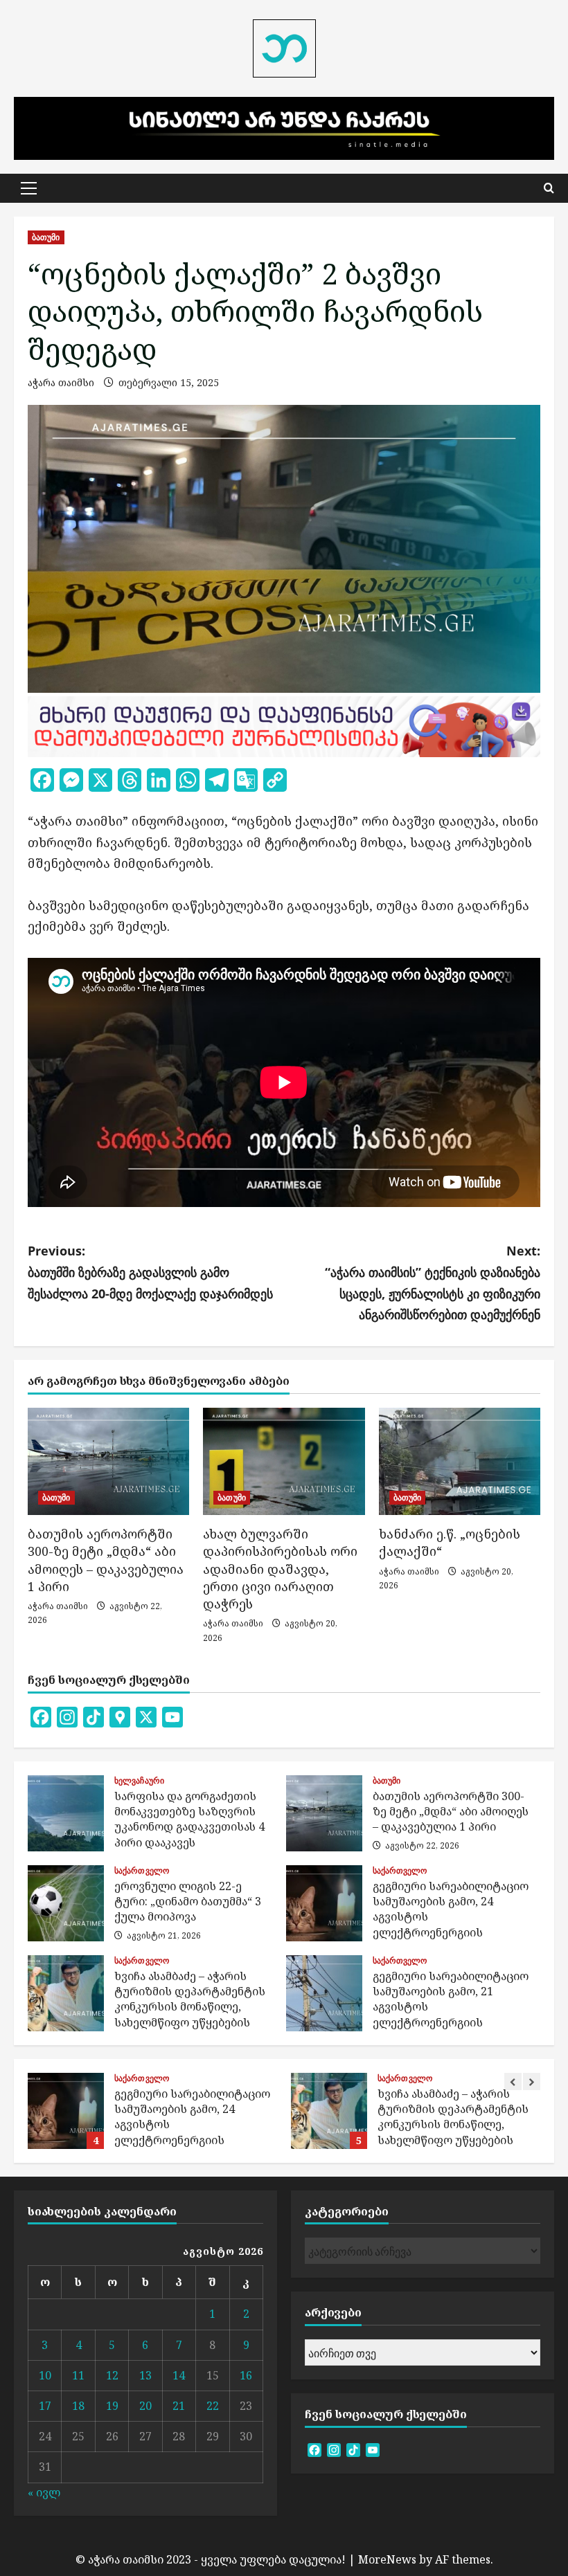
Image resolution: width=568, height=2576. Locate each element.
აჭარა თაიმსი (61, 382)
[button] (29, 188)
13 (145, 2375)
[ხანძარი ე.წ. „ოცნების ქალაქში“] (460, 1462)
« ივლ (44, 2492)
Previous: (150, 1272)
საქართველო (142, 1871)
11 (78, 2375)
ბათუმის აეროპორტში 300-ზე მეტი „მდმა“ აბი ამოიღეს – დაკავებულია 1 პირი (106, 1560)
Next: (433, 1282)
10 (45, 2375)
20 (145, 2406)
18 (78, 2406)
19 (112, 2406)
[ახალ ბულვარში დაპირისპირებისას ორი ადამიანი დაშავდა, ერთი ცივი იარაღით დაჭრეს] (284, 1462)
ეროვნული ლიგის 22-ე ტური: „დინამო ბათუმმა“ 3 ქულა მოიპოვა (66, 1903)
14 (179, 2375)
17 (45, 2406)
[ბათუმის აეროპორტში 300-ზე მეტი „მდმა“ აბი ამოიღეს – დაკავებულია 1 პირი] (108, 1462)
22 (213, 2406)
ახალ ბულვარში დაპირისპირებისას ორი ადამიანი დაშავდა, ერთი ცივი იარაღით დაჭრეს (280, 1569)
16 (246, 2375)
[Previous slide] (513, 2081)
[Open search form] (549, 188)
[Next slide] (532, 2081)
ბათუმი (46, 237)
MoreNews (387, 2559)
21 (179, 2406)
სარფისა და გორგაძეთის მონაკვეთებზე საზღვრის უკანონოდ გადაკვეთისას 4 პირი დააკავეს (66, 1813)
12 (112, 2375)
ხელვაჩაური (139, 1781)
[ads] (284, 725)
